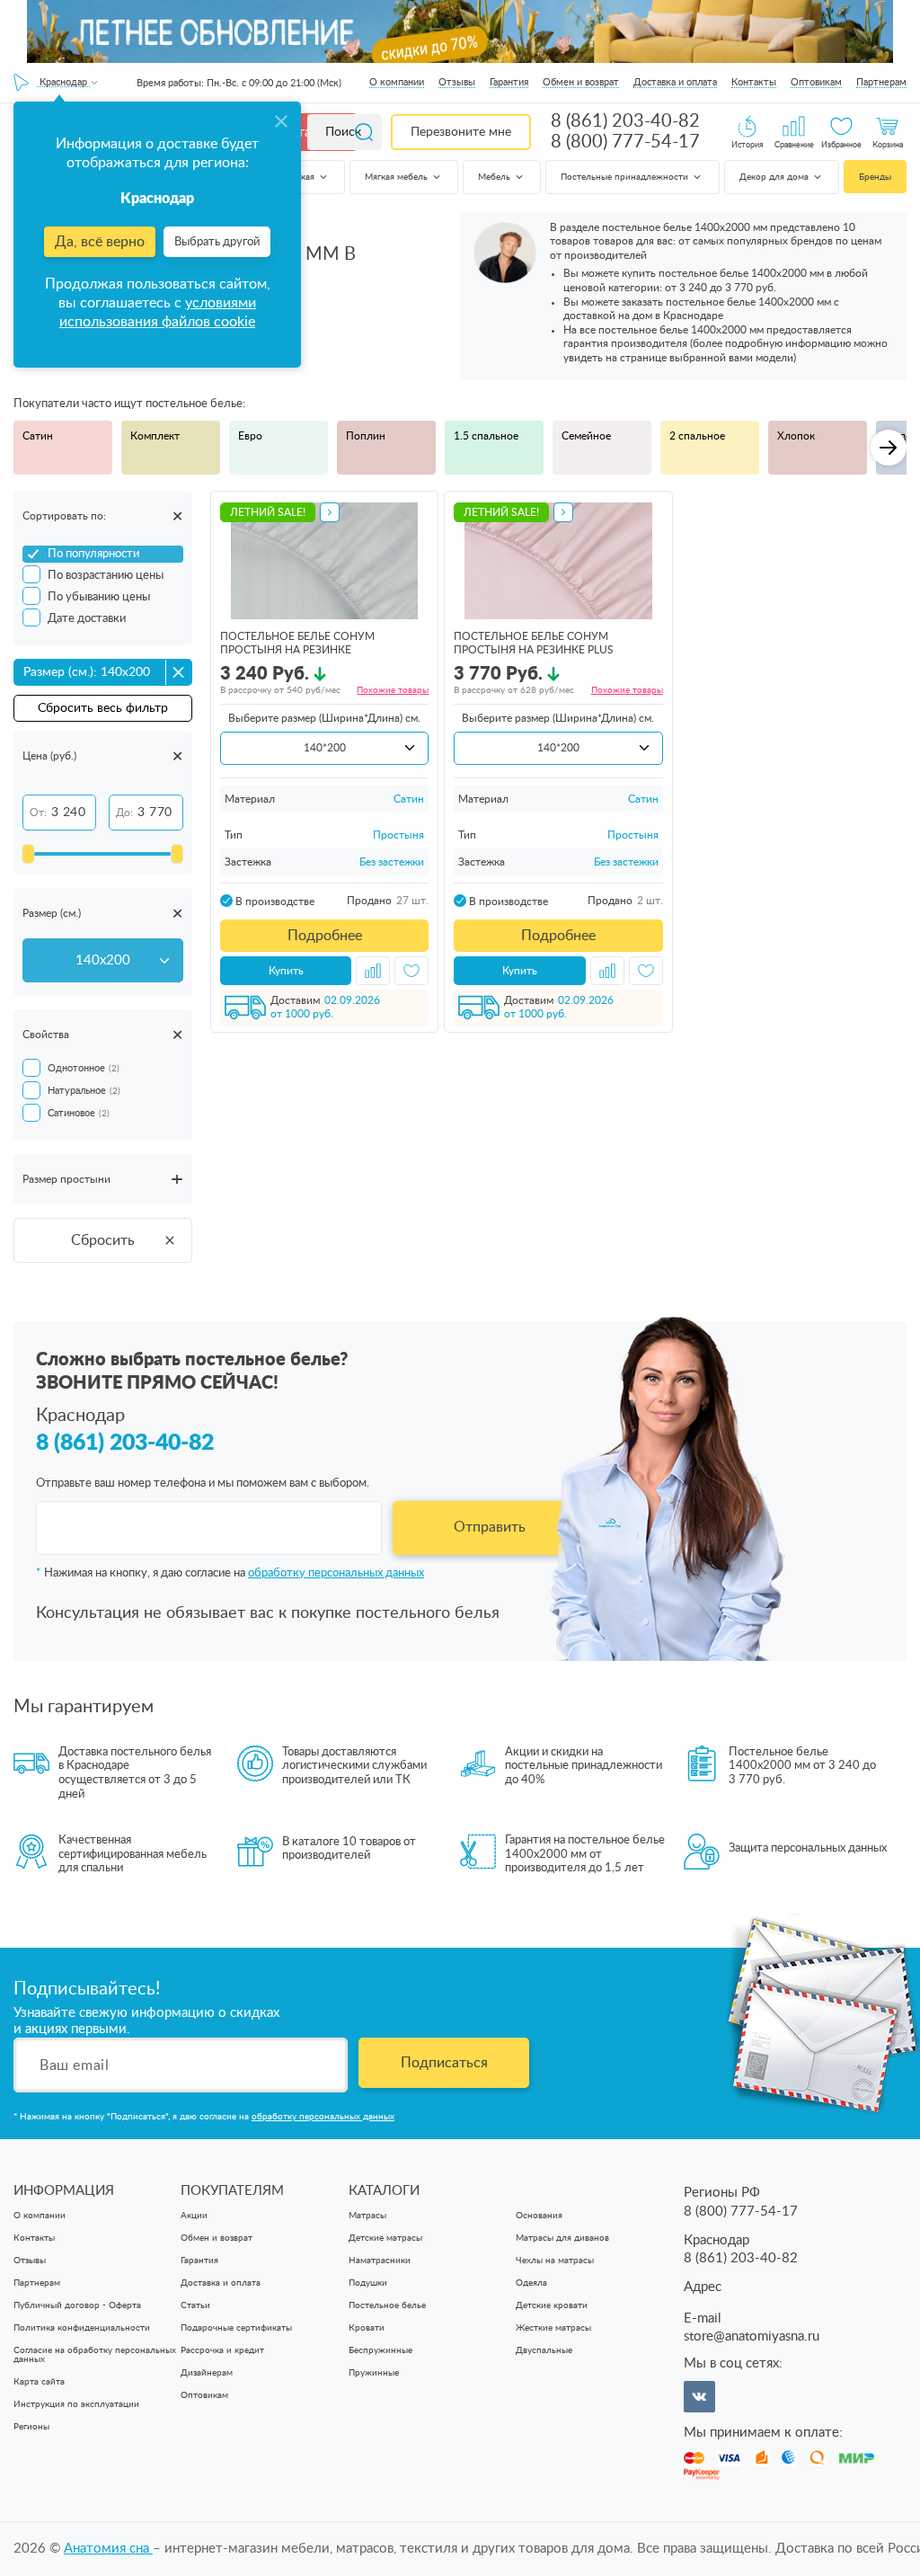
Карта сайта (39, 2382)
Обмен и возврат (581, 82)
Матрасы (367, 2216)
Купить (286, 971)
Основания (539, 2216)
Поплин (366, 436)
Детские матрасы (385, 2238)
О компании (397, 82)
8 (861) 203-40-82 (625, 121)
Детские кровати (552, 2305)
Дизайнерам (207, 2373)
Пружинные (374, 2373)
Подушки (368, 2283)
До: (124, 813)
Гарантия (509, 82)
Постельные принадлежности (626, 177)
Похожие (393, 690)
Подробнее (325, 936)
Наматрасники (380, 2261)
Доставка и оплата (675, 82)
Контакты (754, 82)
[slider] (28, 854)
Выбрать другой (217, 242)
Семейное (586, 436)
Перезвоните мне (461, 132)
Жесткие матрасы (553, 2328)
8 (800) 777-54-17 (625, 142)
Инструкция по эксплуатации (76, 2404)
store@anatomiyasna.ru (752, 2336)
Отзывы (457, 82)
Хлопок (796, 436)
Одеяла (531, 2283)
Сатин (38, 436)
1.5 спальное (486, 436)
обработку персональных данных (336, 1573)
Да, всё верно (100, 242)
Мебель (495, 177)
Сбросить (103, 1240)
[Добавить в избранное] (411, 971)
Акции (194, 2216)
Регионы (31, 2427)
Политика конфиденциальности (82, 2328)
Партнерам (881, 82)
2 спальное (697, 436)
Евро (250, 436)
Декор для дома (775, 177)
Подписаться (444, 2063)
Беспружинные (380, 2350)
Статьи (195, 2305)
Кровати (367, 2328)
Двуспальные (544, 2350)
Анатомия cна (108, 2549)
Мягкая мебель (398, 177)
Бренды (875, 177)
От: (38, 813)
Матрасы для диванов (562, 2238)
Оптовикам (816, 82)
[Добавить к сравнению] (373, 971)
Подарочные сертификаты (236, 2328)
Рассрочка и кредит (222, 2350)
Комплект (155, 436)
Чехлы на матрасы (555, 2261)
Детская (299, 177)
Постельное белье (387, 2305)
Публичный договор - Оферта (77, 2305)
